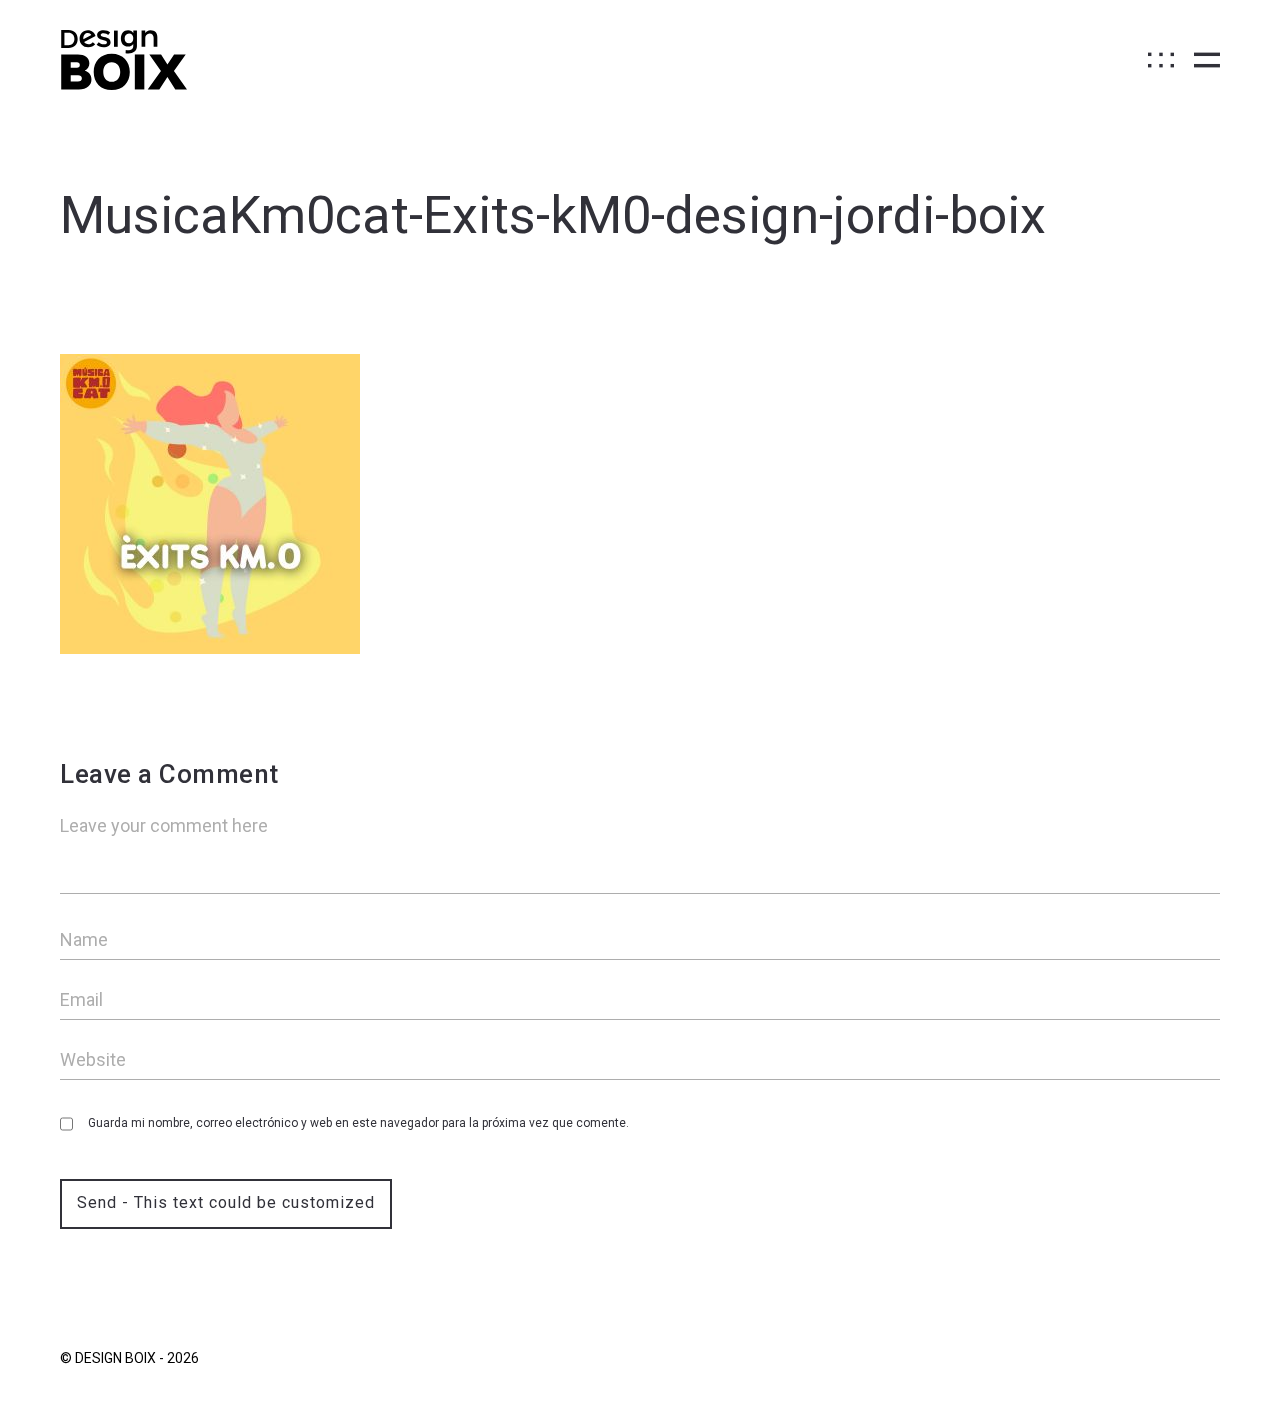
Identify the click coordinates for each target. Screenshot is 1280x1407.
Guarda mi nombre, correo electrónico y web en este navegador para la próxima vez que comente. (358, 1123)
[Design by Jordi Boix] (123, 60)
